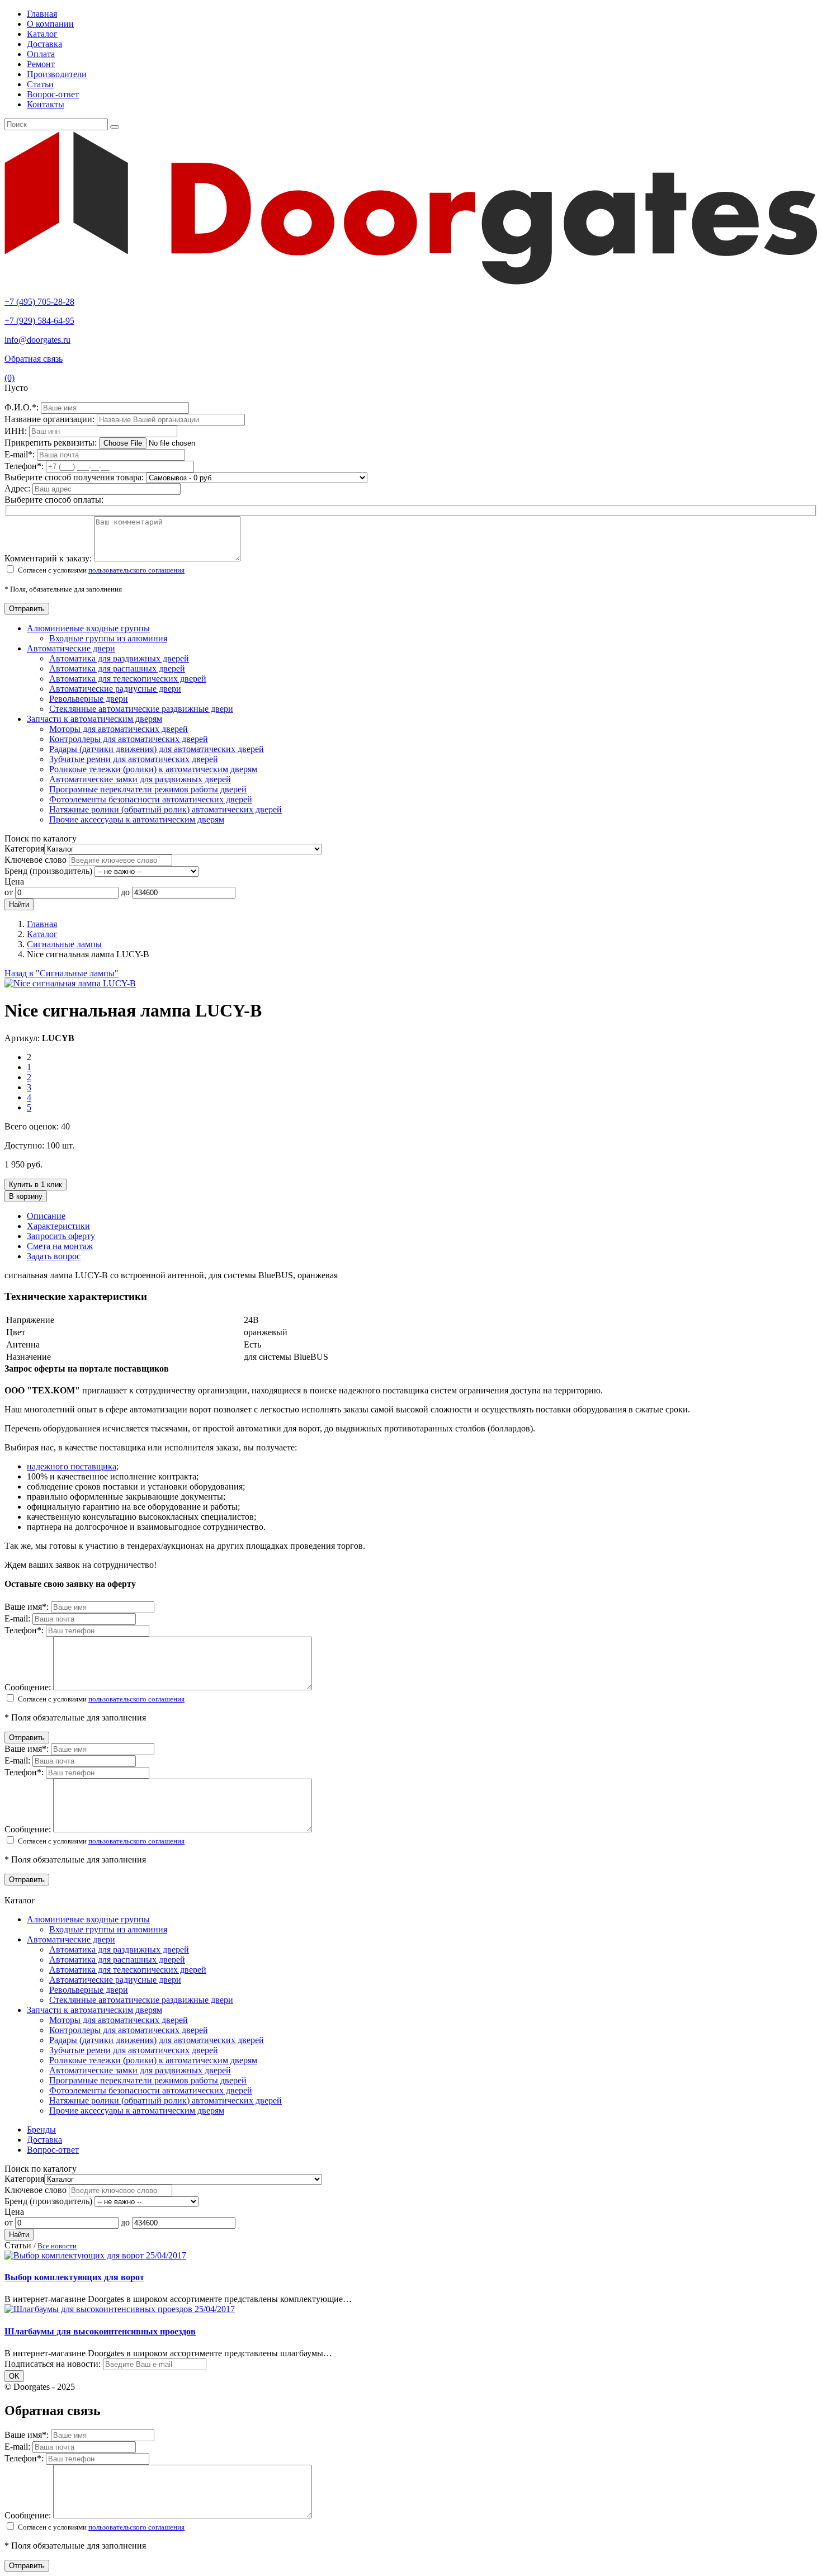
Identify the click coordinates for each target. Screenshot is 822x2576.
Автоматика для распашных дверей (117, 668)
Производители (57, 74)
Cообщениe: (29, 1687)
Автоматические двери (71, 648)
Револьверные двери (89, 699)
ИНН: (17, 431)
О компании (50, 24)
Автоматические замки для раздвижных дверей (140, 779)
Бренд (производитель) (48, 871)
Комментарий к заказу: (48, 558)
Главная (42, 14)
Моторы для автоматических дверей (119, 729)
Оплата (41, 54)
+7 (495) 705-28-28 (39, 302)
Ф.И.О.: (23, 407)
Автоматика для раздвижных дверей (119, 658)
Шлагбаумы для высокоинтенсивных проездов (100, 2331)
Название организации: (51, 419)
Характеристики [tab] (58, 1226)
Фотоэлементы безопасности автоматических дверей (151, 799)
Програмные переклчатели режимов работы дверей (148, 789)
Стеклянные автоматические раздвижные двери (141, 709)
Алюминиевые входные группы (88, 628)
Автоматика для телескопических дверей (128, 679)
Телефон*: (25, 1630)
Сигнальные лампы (64, 944)
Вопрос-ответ (53, 94)
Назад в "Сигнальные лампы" (62, 973)
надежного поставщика (72, 1466)
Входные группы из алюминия (108, 638)
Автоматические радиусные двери (115, 689)
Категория (24, 849)
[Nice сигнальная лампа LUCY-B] (70, 983)
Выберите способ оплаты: (54, 500)
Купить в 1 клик (36, 1185)
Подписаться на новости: (53, 2364)
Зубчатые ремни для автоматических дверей (134, 759)
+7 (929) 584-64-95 (39, 321)
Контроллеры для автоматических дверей (129, 739)
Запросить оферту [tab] (61, 1236)
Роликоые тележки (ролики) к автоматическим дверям (153, 769)
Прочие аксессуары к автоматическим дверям (137, 819)
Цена (14, 881)
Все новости (57, 2246)
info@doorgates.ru (37, 340)
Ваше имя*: (28, 1607)
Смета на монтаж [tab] (60, 1246)
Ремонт (41, 64)
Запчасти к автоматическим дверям (95, 719)
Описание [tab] (46, 1216)
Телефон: (25, 466)
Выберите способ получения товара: (74, 477)
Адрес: (18, 488)
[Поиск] (115, 127)
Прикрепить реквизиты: (52, 443)
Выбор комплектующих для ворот (74, 2277)
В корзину (26, 1196)
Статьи (40, 84)
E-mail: (21, 454)
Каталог (42, 34)
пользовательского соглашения (136, 570)
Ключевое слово (36, 860)
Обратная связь (34, 359)
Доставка (44, 44)
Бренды (41, 2130)
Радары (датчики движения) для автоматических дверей (157, 749)
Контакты (46, 104)
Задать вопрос (54, 1256)
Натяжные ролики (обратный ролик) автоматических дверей (166, 809)
